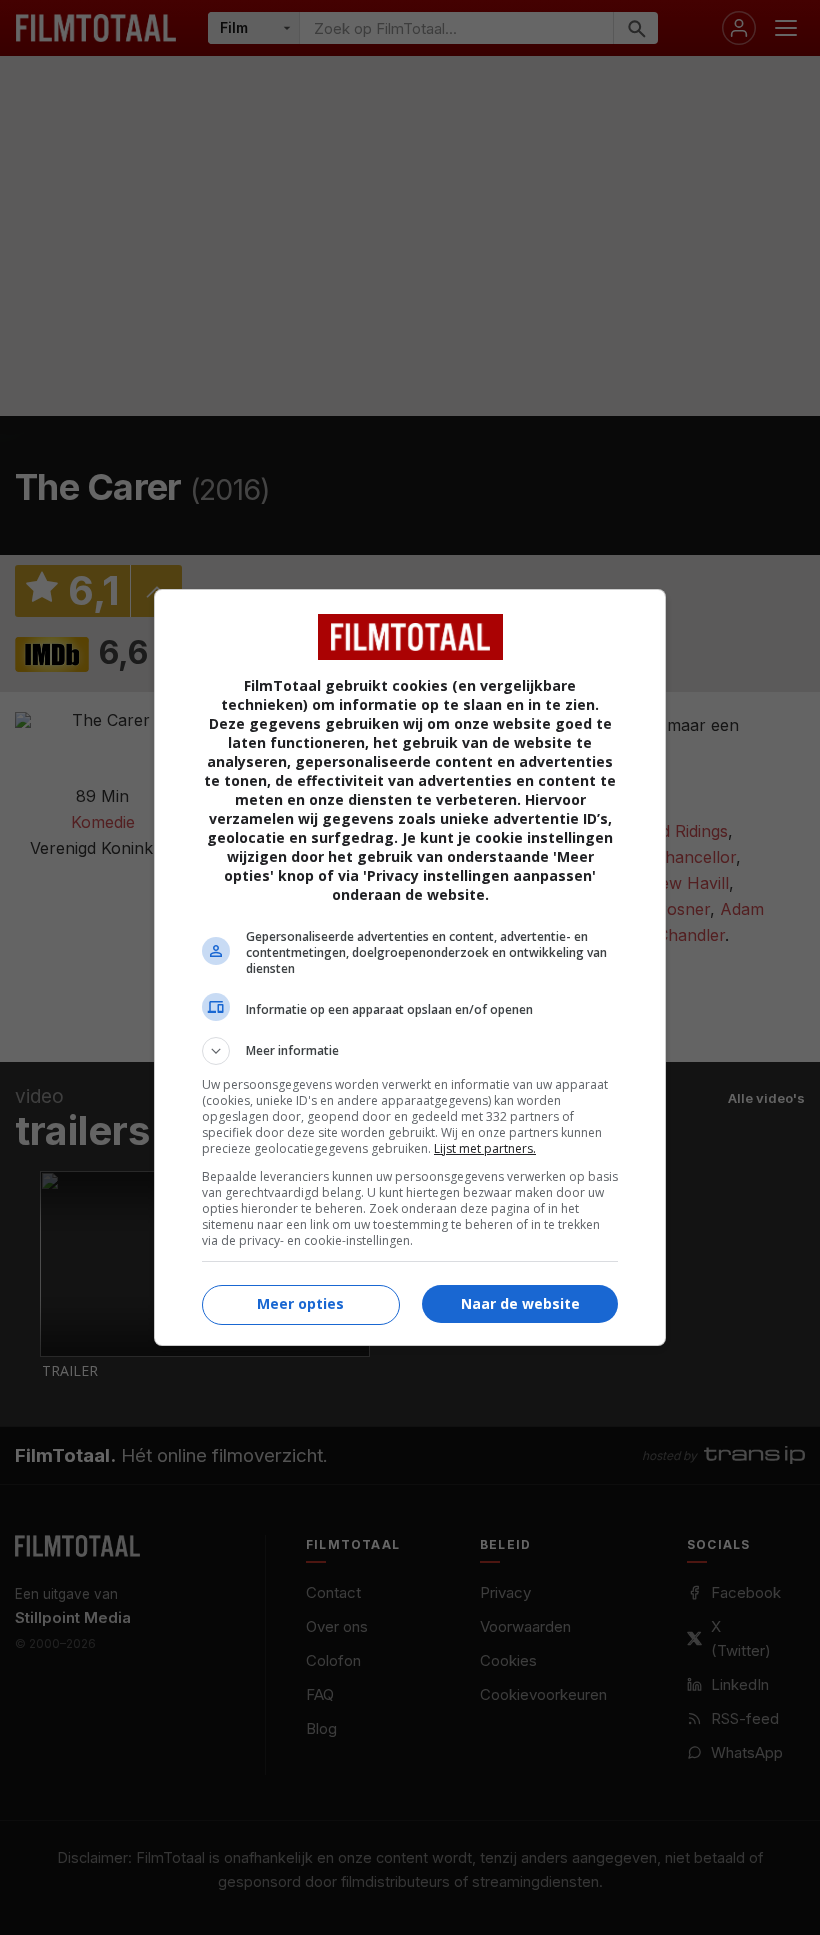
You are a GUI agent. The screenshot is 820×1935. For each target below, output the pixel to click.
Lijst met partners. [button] (485, 1148)
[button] (410, 1051)
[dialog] (410, 967)
